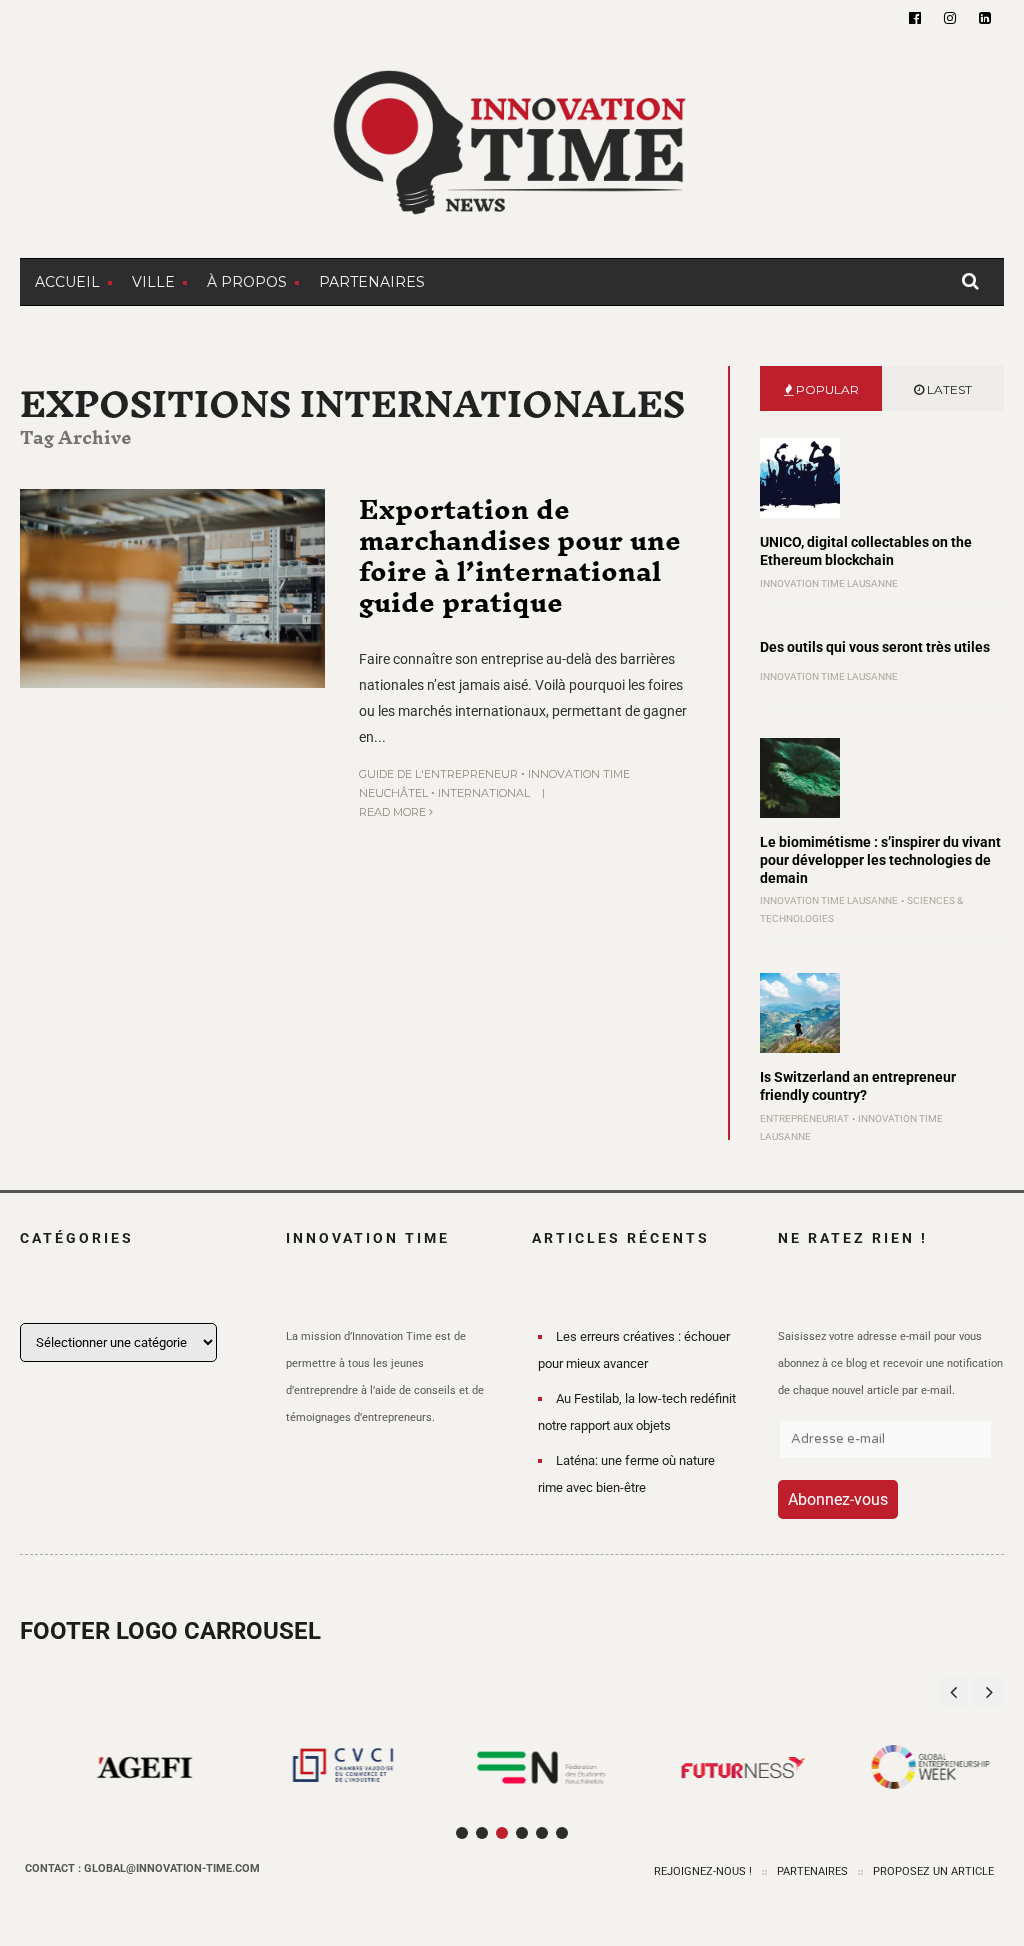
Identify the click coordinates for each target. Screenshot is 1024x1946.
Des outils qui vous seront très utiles (875, 647)
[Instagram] (950, 18)
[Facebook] (915, 18)
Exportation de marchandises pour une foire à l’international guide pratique (520, 555)
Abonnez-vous (838, 1499)
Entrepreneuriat (804, 1118)
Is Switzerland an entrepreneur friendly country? (858, 1086)
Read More (394, 812)
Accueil (67, 282)
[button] (989, 1692)
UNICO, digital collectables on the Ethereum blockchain (866, 551)
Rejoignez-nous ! (703, 1871)
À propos (247, 282)
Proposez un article (933, 1871)
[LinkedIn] (985, 18)
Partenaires (372, 282)
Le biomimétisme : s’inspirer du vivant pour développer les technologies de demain (880, 860)
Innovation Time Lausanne (829, 583)
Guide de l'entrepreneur (438, 774)
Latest (948, 389)
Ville (153, 282)
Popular (826, 389)
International (484, 793)
